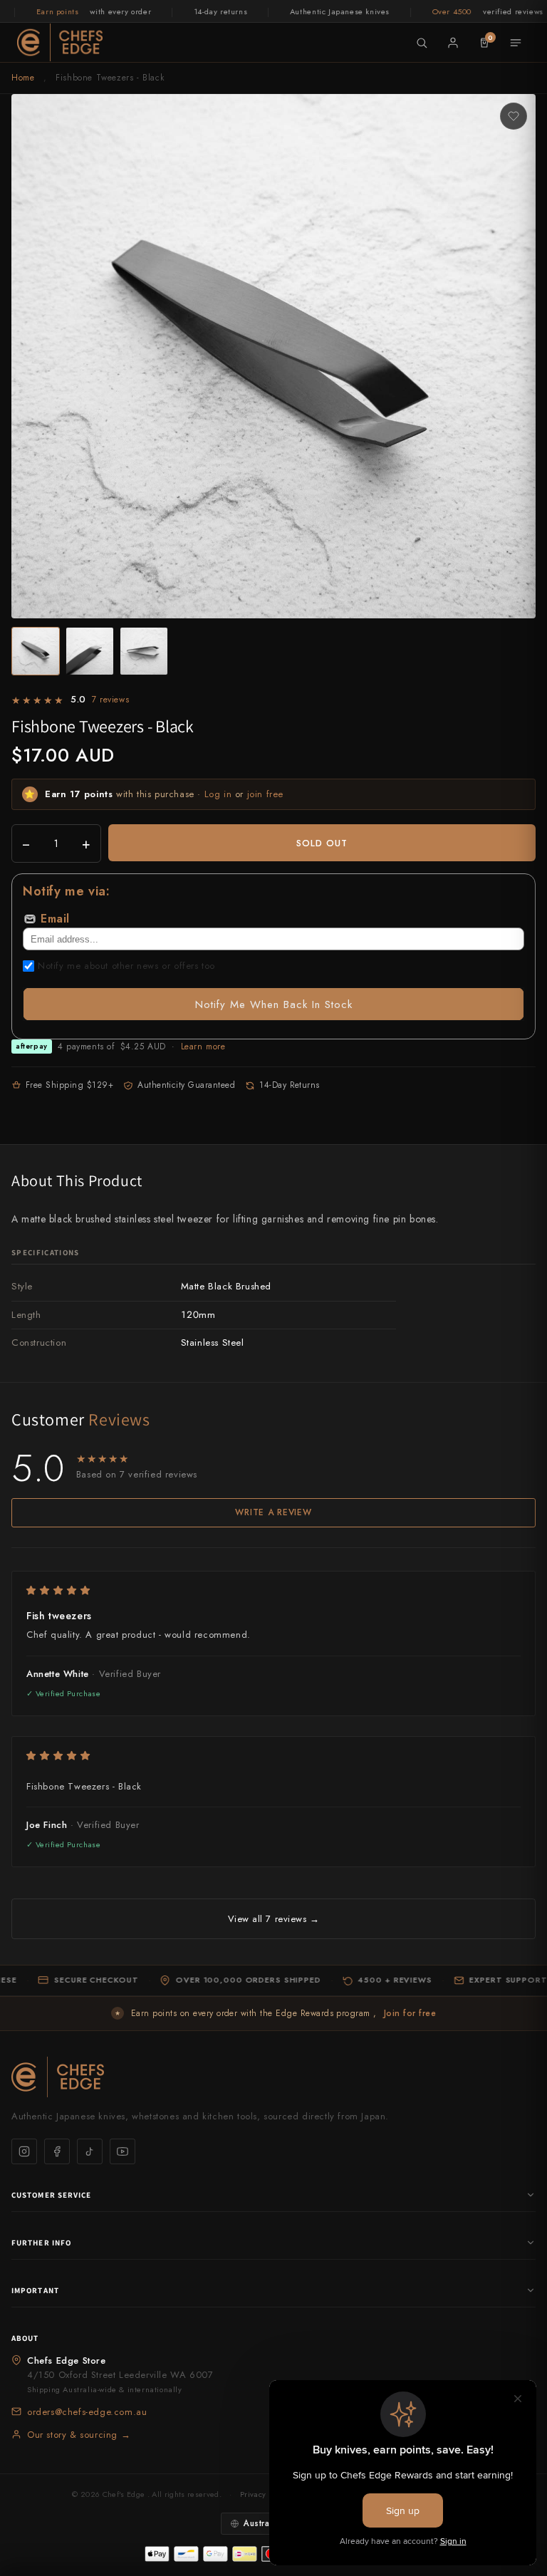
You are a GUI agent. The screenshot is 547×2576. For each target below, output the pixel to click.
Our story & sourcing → (79, 2435)
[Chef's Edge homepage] (273, 2077)
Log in (218, 794)
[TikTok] (90, 2151)
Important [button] (35, 2290)
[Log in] (453, 43)
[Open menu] (516, 43)
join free (265, 794)
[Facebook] (57, 2151)
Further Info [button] (41, 2243)
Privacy (253, 2494)
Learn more (203, 1046)
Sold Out (322, 843)
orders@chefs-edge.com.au (87, 2412)
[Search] (422, 43)
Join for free (410, 2013)
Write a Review (273, 1512)
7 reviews (110, 700)
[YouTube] (123, 2151)
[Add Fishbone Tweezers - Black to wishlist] (514, 116)
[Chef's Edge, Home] (60, 42)
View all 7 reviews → (273, 1919)
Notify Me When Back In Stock (274, 1004)
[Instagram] (24, 2151)
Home (23, 78)
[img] (273, 1590)
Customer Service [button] (52, 2195)
